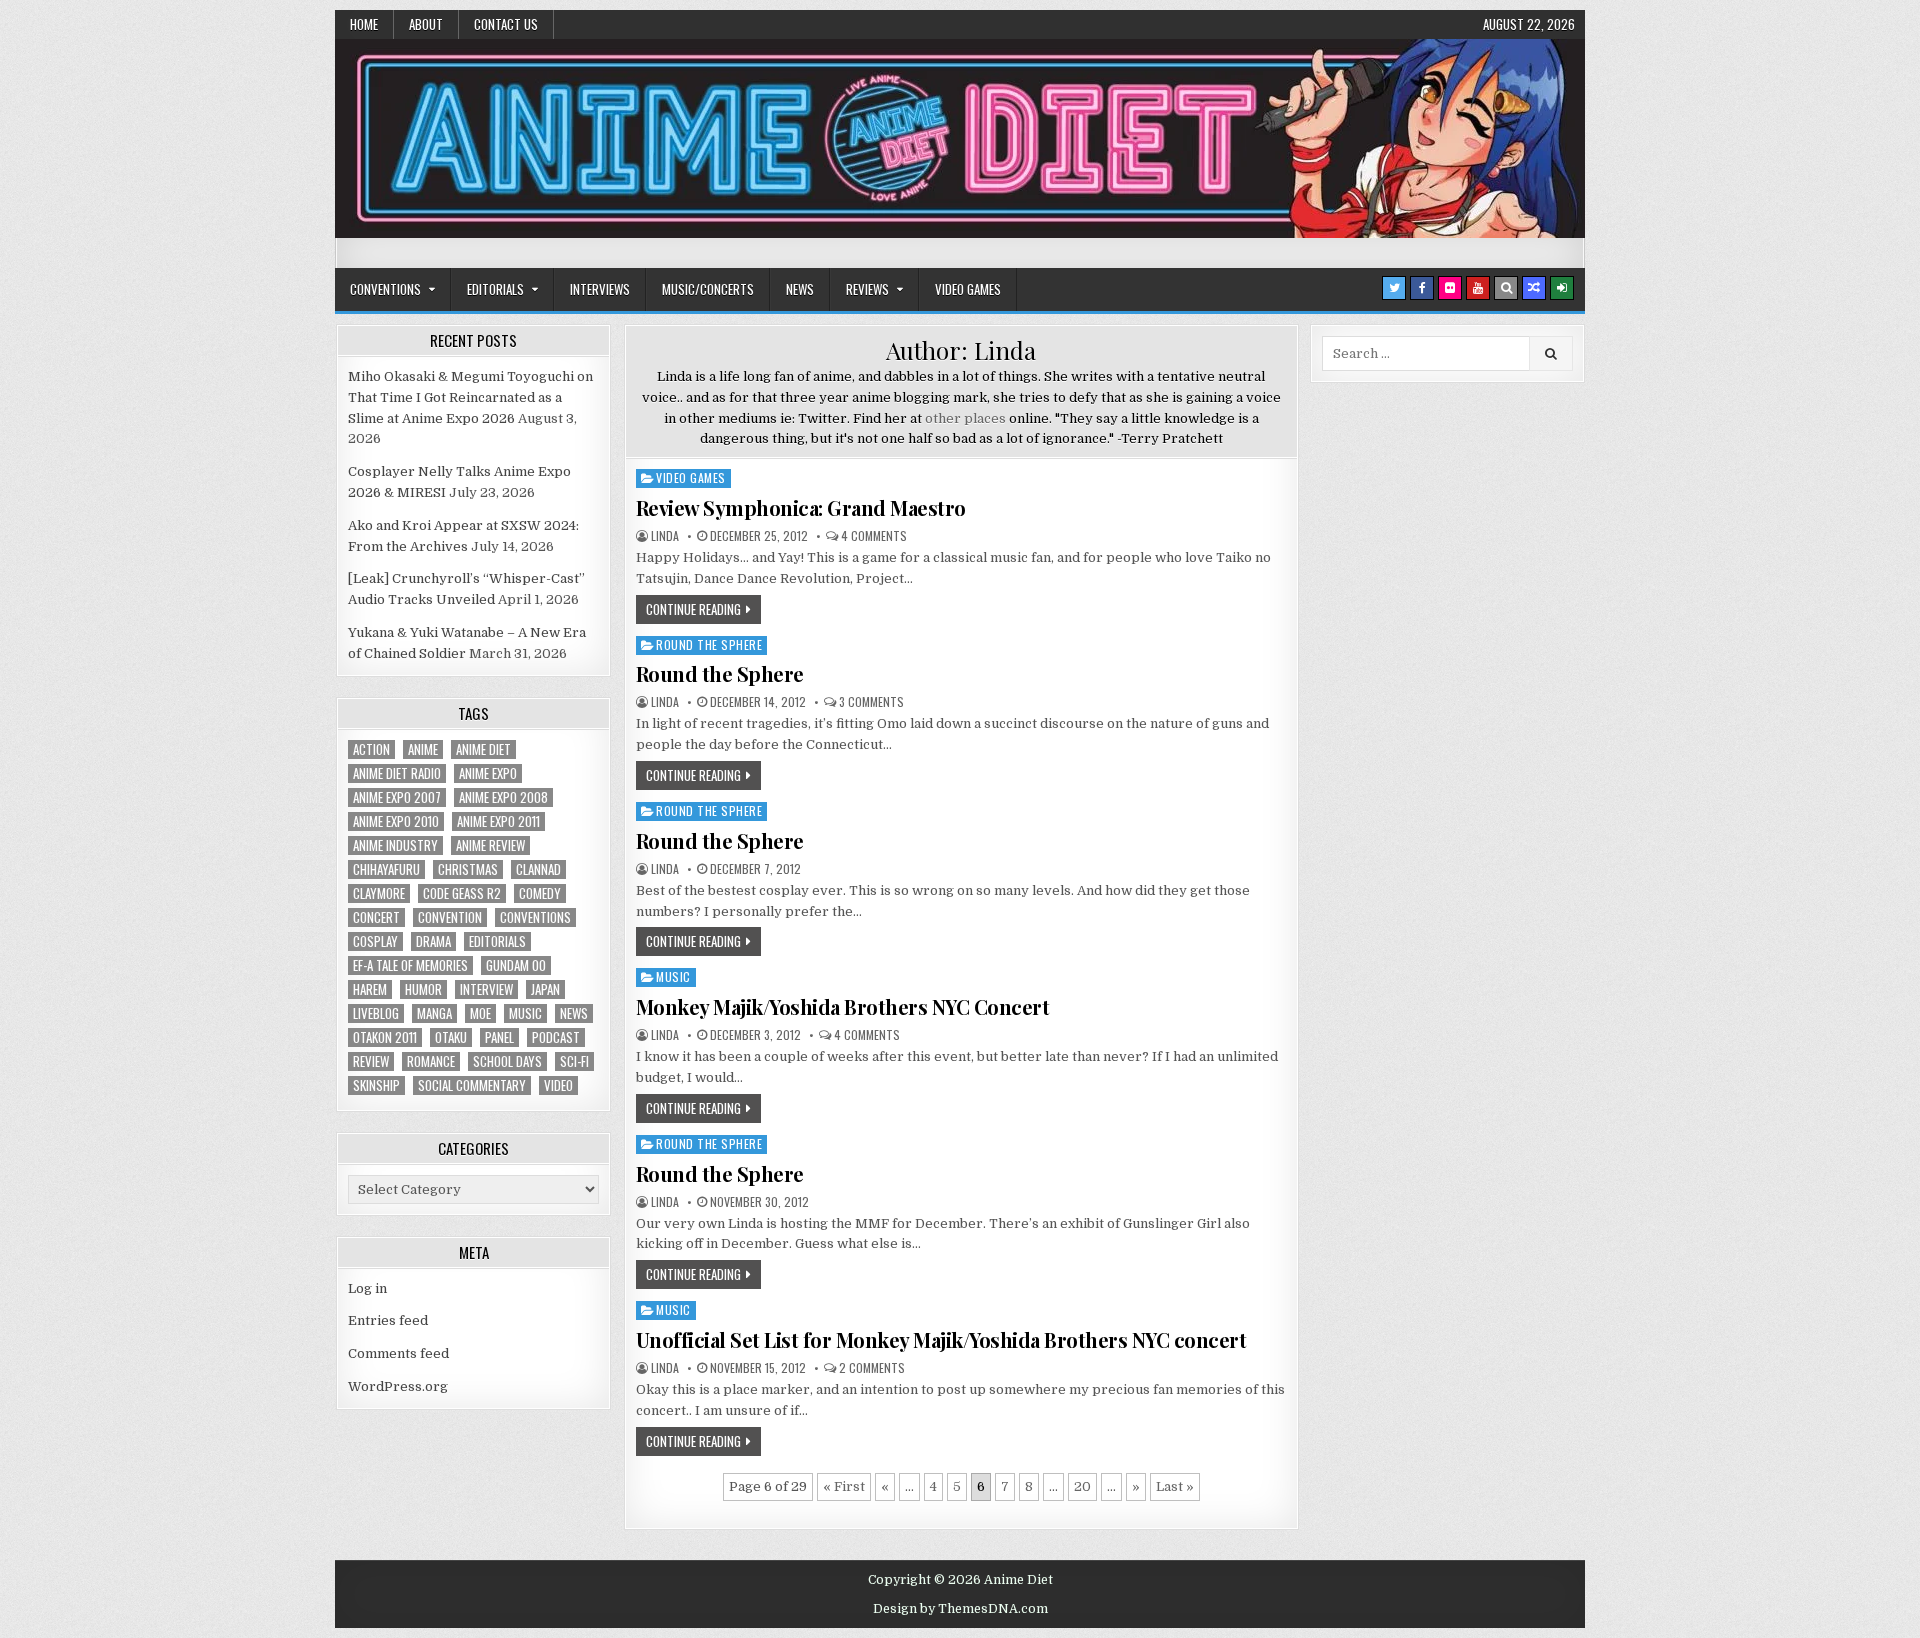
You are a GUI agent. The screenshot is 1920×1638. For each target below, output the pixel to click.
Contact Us (506, 24)
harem (370, 989)
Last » (1175, 1486)
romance (431, 1061)
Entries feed (388, 1320)
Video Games (968, 289)
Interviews (600, 289)
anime (423, 749)
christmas (468, 869)
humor (423, 989)
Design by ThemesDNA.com (960, 1609)
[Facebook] (1422, 288)
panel (499, 1037)
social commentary (472, 1085)
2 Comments (872, 1368)
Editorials (495, 289)
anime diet (483, 749)
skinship (376, 1085)
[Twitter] (1394, 288)
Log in (367, 1288)
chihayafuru (386, 869)
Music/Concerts (708, 289)
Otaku (451, 1037)
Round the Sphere (709, 644)
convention (450, 917)
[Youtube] (1478, 288)
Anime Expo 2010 (396, 821)
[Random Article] (1534, 288)
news (574, 1013)
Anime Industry (395, 845)
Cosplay (375, 941)
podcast (556, 1037)
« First (844, 1486)
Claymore (379, 893)
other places (965, 418)
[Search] (1506, 288)
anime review (490, 845)
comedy (540, 893)
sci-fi (574, 1061)
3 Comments (871, 702)
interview (486, 989)
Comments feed (398, 1353)
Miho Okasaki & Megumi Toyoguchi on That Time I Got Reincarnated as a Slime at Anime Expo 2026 (470, 397)
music (525, 1013)
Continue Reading (693, 609)
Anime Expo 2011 (498, 821)
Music (673, 976)
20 (1082, 1486)
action (371, 749)
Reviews (867, 289)
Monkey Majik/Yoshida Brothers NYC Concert (843, 1006)
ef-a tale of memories (410, 965)
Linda (665, 536)
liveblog (376, 1013)
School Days (507, 1061)
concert (376, 917)
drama (433, 941)
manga (434, 1013)
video (558, 1085)
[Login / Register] (1562, 288)
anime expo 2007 (397, 797)
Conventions (385, 289)
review (371, 1061)
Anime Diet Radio (397, 773)
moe (480, 1013)
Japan (545, 989)
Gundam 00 (516, 965)
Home (364, 24)
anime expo (488, 773)
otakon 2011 (385, 1037)
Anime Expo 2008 (503, 797)
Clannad (538, 869)
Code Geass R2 (462, 893)
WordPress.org (398, 1386)
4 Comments (874, 536)
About (426, 24)
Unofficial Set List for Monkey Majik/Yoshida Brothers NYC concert (941, 1339)
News (800, 289)
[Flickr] (1450, 288)
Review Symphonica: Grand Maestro (801, 507)
